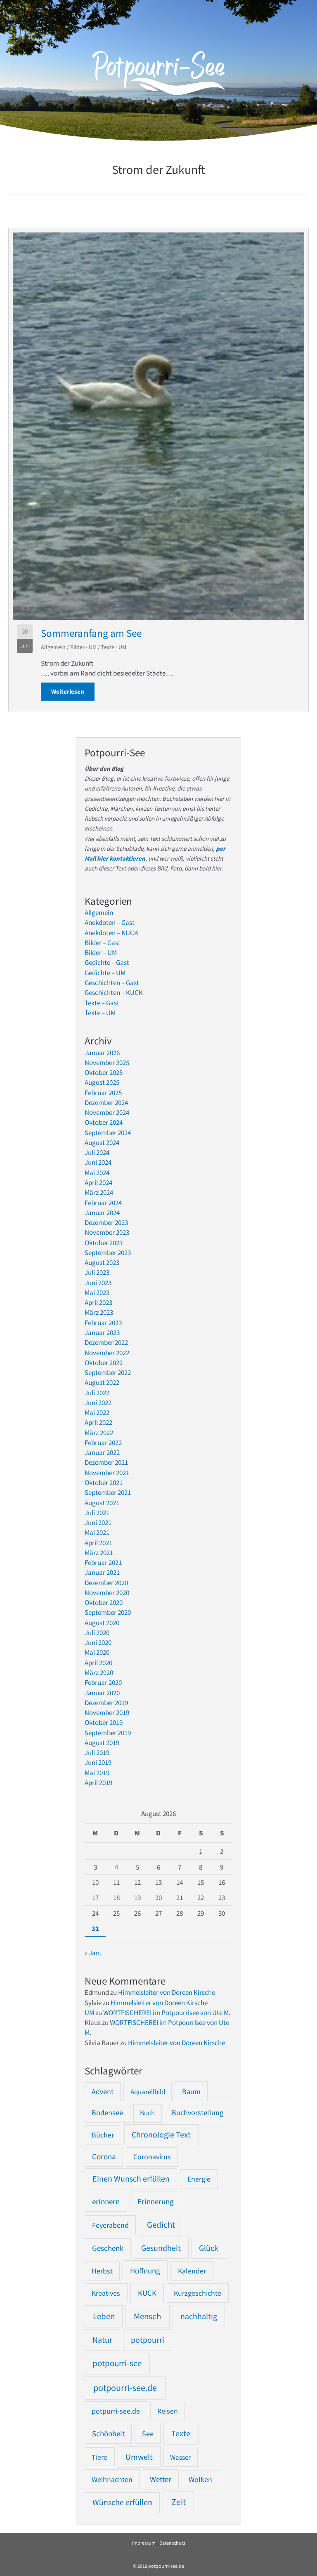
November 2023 (107, 1232)
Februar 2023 (103, 1323)
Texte (181, 2433)
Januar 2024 (102, 1213)
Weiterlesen (73, 691)
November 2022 (107, 1353)
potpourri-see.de (125, 2388)
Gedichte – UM (105, 973)
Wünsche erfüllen (122, 2502)
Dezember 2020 (106, 1583)
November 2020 (107, 1593)
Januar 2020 (102, 1693)
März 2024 (99, 1192)
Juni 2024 (98, 1162)
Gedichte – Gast (107, 962)
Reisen (168, 2411)
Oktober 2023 (104, 1243)
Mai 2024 (97, 1173)
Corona (104, 2157)
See (148, 2434)
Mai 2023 (97, 1293)
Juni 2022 (98, 1403)
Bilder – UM (101, 953)
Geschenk (108, 2248)
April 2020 (98, 1663)
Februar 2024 (103, 1203)
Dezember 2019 (106, 1703)
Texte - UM (114, 647)
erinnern (106, 2202)
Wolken (200, 2480)
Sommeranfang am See (91, 633)
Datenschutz (172, 2543)
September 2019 (108, 1733)
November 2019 (107, 1713)
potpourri (148, 2340)
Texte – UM (100, 1013)
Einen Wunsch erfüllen (131, 2179)
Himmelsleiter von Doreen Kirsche (167, 1992)
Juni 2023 (98, 1283)
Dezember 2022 (106, 1342)
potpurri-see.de (116, 2411)
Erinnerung (156, 2201)
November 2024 (107, 1112)
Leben (104, 2316)
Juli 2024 (97, 1152)
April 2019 (98, 1783)
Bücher (103, 2135)
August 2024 (102, 1143)
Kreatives (106, 2293)
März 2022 (99, 1433)
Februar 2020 (103, 1682)
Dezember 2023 (106, 1222)
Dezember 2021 (106, 1462)
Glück (209, 2248)
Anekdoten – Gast (110, 922)
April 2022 (98, 1422)
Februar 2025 (103, 1093)
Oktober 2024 (104, 1122)
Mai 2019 (97, 1773)
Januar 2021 (102, 1572)
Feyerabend (110, 2225)
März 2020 (99, 1673)
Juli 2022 (97, 1393)
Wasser (180, 2457)
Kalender (192, 2271)
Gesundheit (161, 2248)
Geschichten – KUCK (114, 992)
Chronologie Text (161, 2135)
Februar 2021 (103, 1562)
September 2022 (108, 1372)
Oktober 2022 (104, 1363)
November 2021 (107, 1473)
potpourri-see (117, 2363)
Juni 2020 (98, 1642)
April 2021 (98, 1543)
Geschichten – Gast (112, 983)
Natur (102, 2340)
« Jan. (93, 1953)
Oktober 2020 (104, 1602)
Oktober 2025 (104, 1072)
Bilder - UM (83, 647)
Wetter (161, 2479)
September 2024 (108, 1133)
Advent (103, 2092)
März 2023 (99, 1312)
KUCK (147, 2293)
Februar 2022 (103, 1443)
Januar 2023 (102, 1333)
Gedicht (161, 2225)
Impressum (144, 2543)
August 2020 (102, 1623)
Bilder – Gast (103, 943)
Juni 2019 (98, 1762)
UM (89, 2013)
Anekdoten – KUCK (111, 933)
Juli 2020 (97, 1633)
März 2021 (99, 1553)
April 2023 (98, 1302)
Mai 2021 (97, 1532)
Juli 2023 (97, 1272)
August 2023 (102, 1262)
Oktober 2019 (104, 1722)
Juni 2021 (98, 1523)
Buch (147, 2113)
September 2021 (108, 1492)
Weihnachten (112, 2479)
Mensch (147, 2316)
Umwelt (139, 2457)
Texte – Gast (102, 1003)
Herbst (102, 2271)
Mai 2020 (97, 1652)
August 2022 (102, 1382)
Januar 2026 (102, 1053)
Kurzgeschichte (198, 2293)
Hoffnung (145, 2271)
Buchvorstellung (198, 2113)
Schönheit (108, 2434)
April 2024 (98, 1182)
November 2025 (107, 1063)
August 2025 (102, 1082)
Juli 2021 (97, 1513)
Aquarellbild (148, 2092)
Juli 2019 (97, 1753)
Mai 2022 (97, 1412)
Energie (199, 2179)
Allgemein (53, 647)
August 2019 (102, 1743)
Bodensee (107, 2113)
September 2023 (108, 1253)
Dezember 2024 (106, 1103)
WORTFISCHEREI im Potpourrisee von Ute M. (167, 2013)
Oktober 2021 (104, 1483)
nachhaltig (199, 2316)
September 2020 (108, 1612)
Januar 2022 (102, 1452)
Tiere (99, 2457)
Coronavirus (152, 2157)
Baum (191, 2092)
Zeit (179, 2502)
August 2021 (102, 1503)
